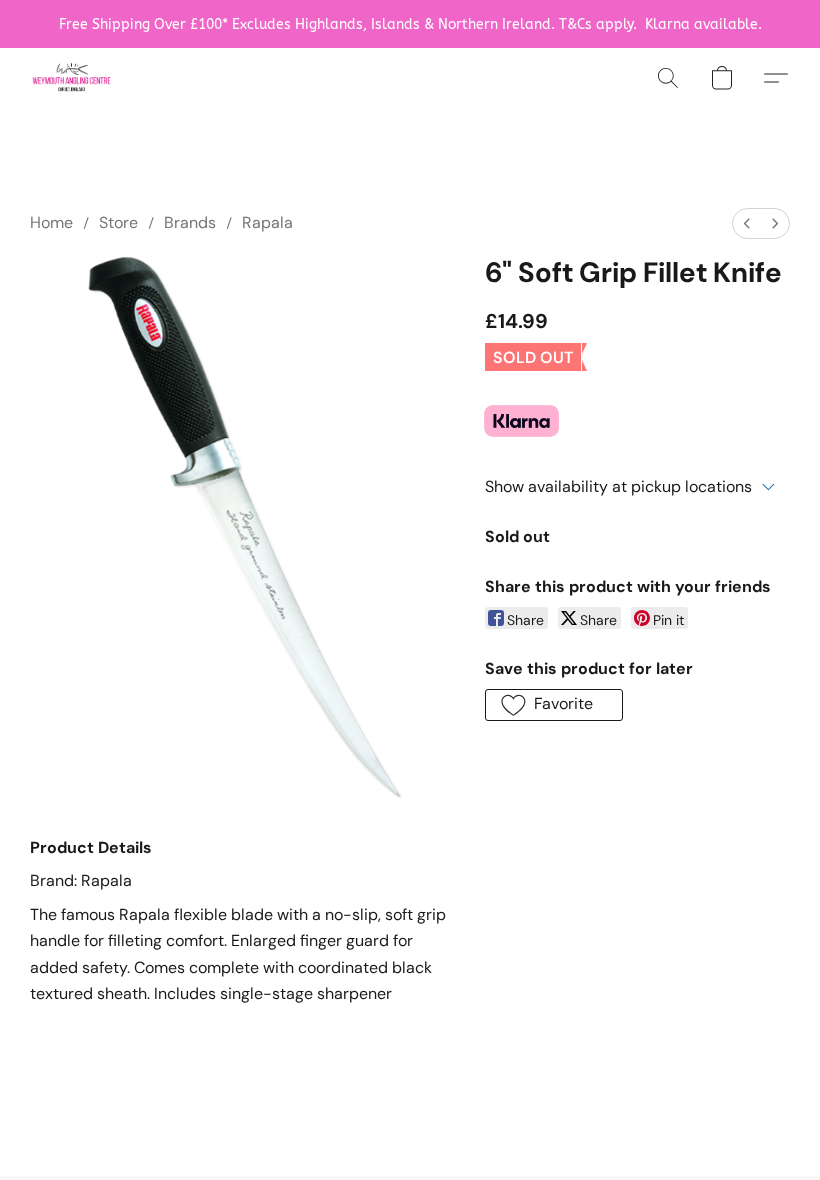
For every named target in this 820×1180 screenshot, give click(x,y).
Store (118, 222)
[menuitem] (747, 223)
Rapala (267, 222)
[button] (71, 78)
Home (51, 222)
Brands (190, 222)
